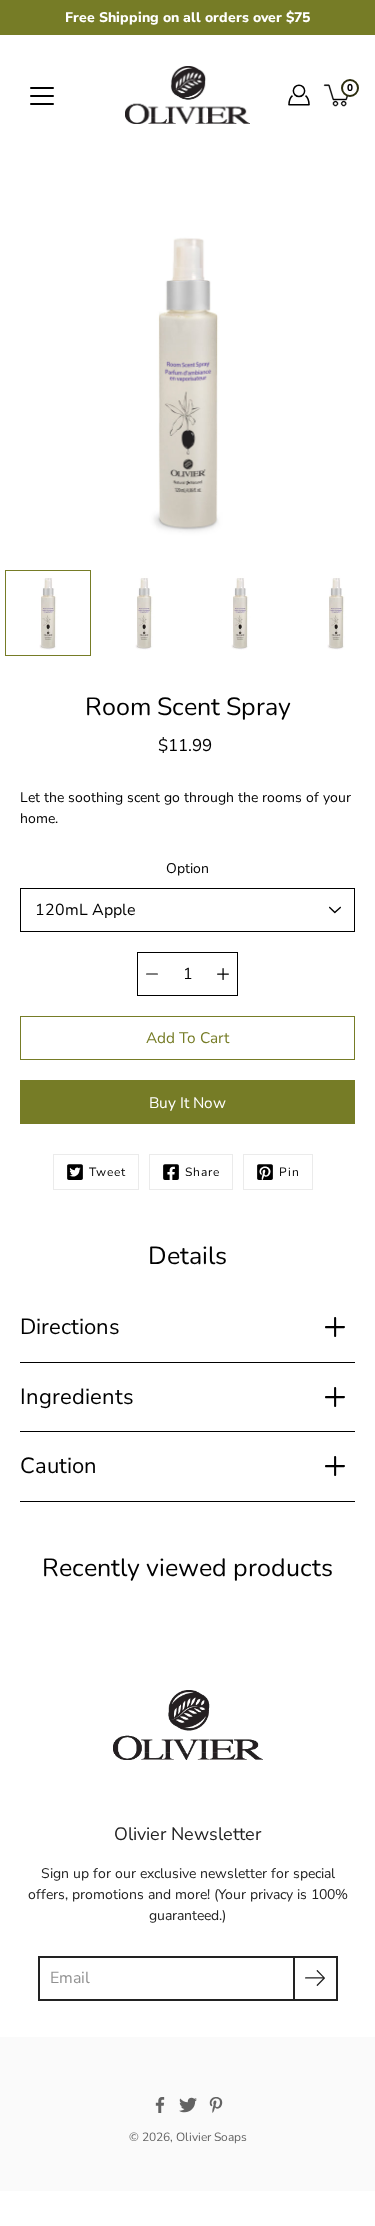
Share (202, 1172)
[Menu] (42, 96)
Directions (70, 1327)
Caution (58, 1466)
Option (187, 868)
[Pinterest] (216, 2105)
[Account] (299, 95)
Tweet (107, 1172)
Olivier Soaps (211, 2137)
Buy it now (187, 1102)
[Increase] (223, 974)
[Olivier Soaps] (187, 95)
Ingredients (77, 1397)
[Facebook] (160, 2105)
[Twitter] (188, 2105)
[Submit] (315, 1978)
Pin (289, 1172)
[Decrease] (152, 974)
